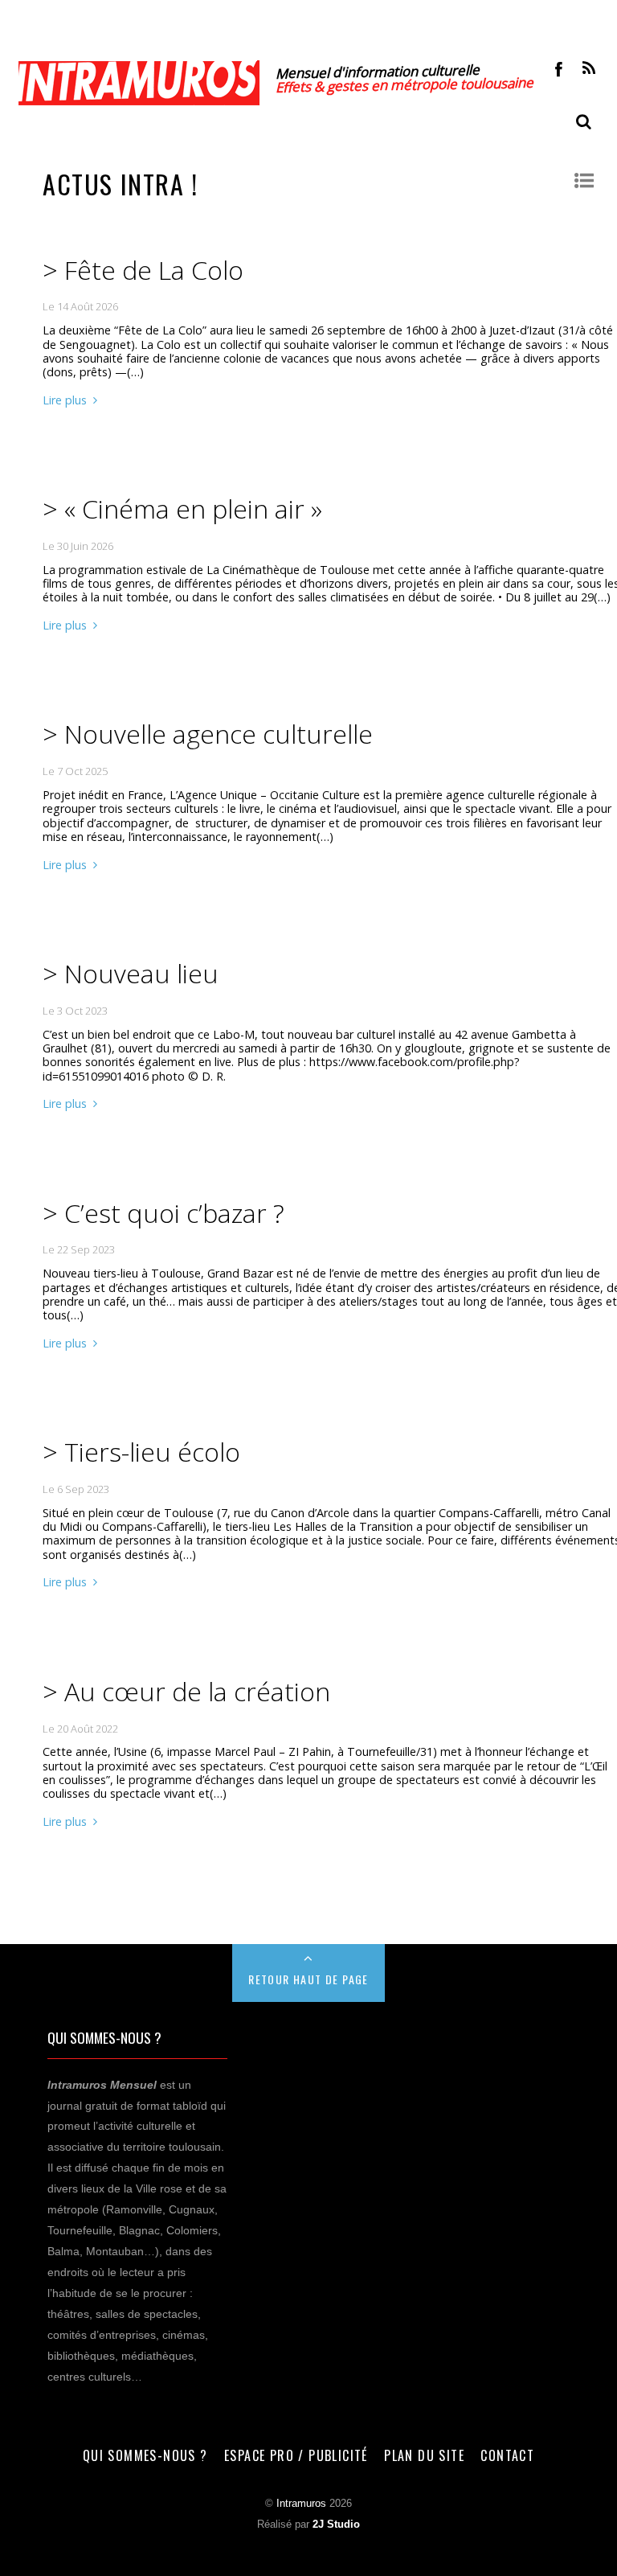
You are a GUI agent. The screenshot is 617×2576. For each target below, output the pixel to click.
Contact (507, 2455)
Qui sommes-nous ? (145, 2455)
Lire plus (65, 400)
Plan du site (424, 2455)
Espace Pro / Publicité (296, 2455)
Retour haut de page (308, 1979)
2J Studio (336, 2525)
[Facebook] (559, 68)
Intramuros (301, 2504)
